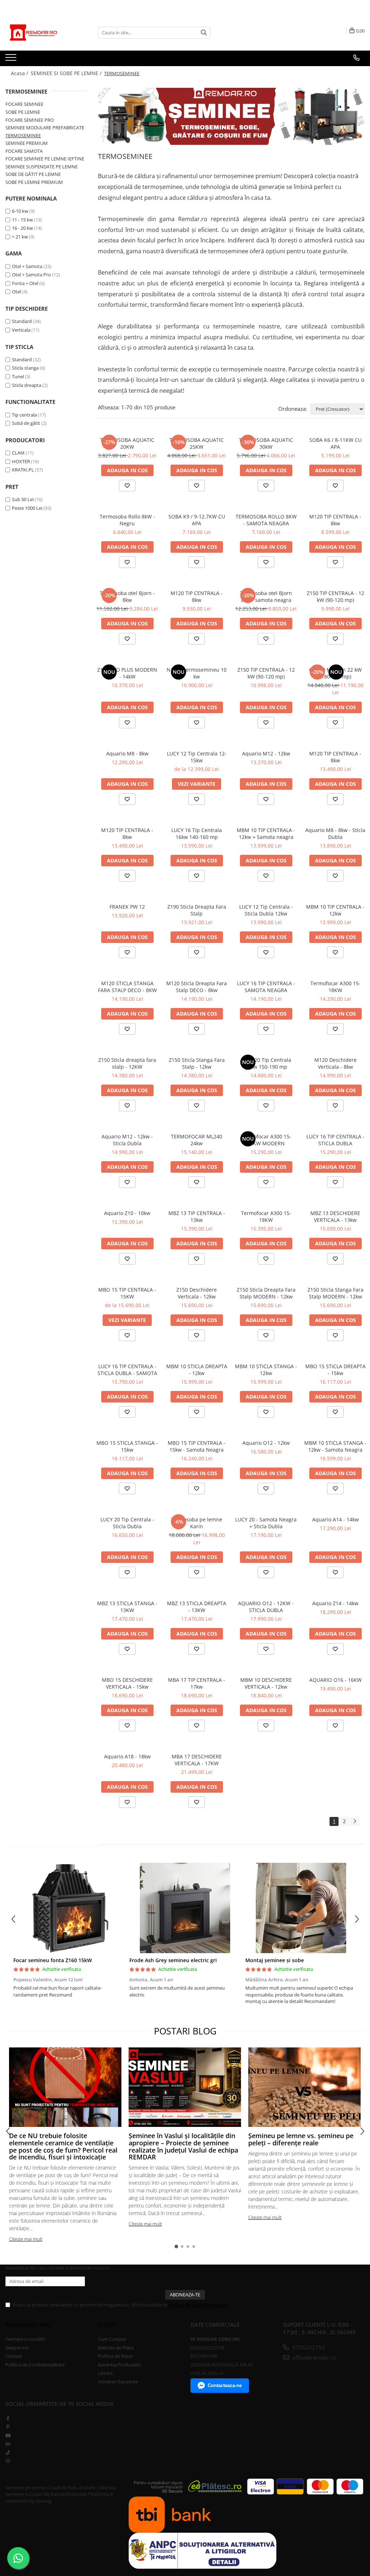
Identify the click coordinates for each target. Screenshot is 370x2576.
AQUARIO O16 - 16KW (335, 1680)
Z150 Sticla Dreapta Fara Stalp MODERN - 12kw (266, 1293)
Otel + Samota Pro (31, 275)
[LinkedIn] (8, 2444)
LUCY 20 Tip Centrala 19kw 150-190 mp (266, 1063)
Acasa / (20, 73)
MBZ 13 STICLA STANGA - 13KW (127, 1607)
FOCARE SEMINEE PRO (30, 120)
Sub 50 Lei (23, 499)
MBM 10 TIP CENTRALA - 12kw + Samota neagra (266, 833)
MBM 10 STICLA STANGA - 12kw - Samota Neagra (335, 1446)
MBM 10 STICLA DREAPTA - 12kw (197, 1370)
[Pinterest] (8, 2427)
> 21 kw (20, 237)
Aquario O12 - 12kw (266, 1443)
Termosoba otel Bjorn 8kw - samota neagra (266, 596)
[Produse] (12, 60)
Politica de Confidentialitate (198, 2305)
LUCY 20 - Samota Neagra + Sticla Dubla (266, 1523)
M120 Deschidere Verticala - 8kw (335, 1063)
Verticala (21, 330)
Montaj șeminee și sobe (275, 1960)
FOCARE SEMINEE (24, 104)
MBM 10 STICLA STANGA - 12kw (266, 1370)
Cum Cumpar (112, 2339)
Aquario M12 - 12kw (266, 753)
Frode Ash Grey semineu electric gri (173, 1960)
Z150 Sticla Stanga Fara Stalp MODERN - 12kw (335, 1293)
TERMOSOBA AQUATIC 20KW (127, 443)
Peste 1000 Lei (27, 508)
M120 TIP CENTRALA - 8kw (335, 520)
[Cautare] (204, 33)
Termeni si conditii (25, 2339)
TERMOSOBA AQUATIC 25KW (197, 443)
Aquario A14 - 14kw (335, 1519)
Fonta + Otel (25, 283)
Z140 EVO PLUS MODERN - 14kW (127, 673)
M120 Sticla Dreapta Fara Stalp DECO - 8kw (197, 987)
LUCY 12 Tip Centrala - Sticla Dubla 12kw (266, 910)
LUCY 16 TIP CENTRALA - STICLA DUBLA (335, 1140)
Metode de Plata (116, 2348)
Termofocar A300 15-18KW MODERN (266, 1140)
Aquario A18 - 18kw (127, 1756)
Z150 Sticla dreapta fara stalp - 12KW (127, 1063)
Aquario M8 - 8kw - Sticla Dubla (335, 833)
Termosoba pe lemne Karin (197, 1523)
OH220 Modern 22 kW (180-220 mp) (335, 673)
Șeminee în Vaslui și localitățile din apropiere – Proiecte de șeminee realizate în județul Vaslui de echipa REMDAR (183, 2146)
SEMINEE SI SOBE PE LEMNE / (67, 73)
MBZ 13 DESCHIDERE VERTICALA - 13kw (335, 1216)
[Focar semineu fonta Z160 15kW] (69, 1908)
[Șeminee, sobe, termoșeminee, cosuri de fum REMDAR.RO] (231, 116)
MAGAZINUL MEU (28, 2325)
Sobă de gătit (26, 423)
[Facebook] (8, 2418)
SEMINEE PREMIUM (27, 143)
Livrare (105, 2373)
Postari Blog (185, 2031)
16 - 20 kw (22, 228)
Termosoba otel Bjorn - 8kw (127, 596)
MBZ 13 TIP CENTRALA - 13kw (197, 1216)
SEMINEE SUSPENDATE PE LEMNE (42, 167)
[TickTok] (8, 2452)
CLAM (18, 453)
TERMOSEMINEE (23, 135)
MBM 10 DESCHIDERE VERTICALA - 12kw (266, 1683)
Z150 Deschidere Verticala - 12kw (197, 1293)
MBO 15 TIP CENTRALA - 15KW (127, 1293)
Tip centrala (24, 415)
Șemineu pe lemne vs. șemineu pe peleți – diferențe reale (301, 2139)
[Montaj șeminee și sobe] (301, 1908)
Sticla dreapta (27, 385)
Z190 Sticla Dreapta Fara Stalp (197, 910)
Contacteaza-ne (225, 2385)
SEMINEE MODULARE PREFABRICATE (45, 128)
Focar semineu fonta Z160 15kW (53, 1960)
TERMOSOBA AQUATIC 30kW (266, 443)
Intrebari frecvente (118, 2382)
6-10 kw (20, 211)
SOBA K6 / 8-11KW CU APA (335, 443)
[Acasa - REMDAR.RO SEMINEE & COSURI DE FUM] (42, 33)
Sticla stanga (25, 368)
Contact (14, 2356)
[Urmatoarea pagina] (354, 1821)
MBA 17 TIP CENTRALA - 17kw (197, 1683)
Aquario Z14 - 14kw (335, 1603)
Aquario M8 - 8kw (127, 753)
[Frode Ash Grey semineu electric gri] (185, 1908)
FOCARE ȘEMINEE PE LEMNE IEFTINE (45, 159)
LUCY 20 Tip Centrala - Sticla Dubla (127, 1523)
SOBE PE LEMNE (23, 112)
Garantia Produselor (120, 2365)
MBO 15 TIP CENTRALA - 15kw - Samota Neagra (197, 1446)
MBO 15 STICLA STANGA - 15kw (127, 1446)
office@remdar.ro (313, 2357)
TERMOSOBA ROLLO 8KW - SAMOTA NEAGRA (266, 520)
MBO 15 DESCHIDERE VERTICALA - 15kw (127, 1683)
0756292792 (308, 2347)
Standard (22, 321)
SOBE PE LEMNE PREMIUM (34, 182)
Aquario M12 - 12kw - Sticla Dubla (127, 1140)
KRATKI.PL (23, 470)
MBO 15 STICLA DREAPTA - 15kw (335, 1370)
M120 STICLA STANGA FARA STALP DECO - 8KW (127, 987)
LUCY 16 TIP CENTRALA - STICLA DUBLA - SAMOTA (127, 1370)
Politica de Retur (115, 2356)
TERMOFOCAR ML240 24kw (197, 1140)
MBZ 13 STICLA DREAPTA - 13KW (197, 1607)
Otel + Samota (27, 266)
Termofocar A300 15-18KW (335, 987)
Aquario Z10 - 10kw (127, 1213)
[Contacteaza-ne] (356, 58)
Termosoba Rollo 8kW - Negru (127, 520)
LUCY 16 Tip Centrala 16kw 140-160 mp (197, 833)
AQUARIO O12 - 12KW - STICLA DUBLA (266, 1607)
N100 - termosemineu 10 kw (197, 673)
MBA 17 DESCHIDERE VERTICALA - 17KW (197, 1760)
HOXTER (21, 461)
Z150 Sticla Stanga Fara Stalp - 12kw (197, 1063)
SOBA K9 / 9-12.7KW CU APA (197, 520)
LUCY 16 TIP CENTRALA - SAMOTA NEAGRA (266, 987)
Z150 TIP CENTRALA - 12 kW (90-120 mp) (335, 596)
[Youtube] (8, 2435)
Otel (16, 292)
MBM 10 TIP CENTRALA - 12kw (335, 910)
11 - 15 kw (22, 220)
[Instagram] (8, 2461)
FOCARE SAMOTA (24, 151)
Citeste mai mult (26, 2239)
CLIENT (107, 2325)
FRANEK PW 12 (127, 907)
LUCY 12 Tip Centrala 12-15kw (197, 757)
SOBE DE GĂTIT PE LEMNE (33, 174)
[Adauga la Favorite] (127, 486)
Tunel (18, 376)
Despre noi (17, 2348)
